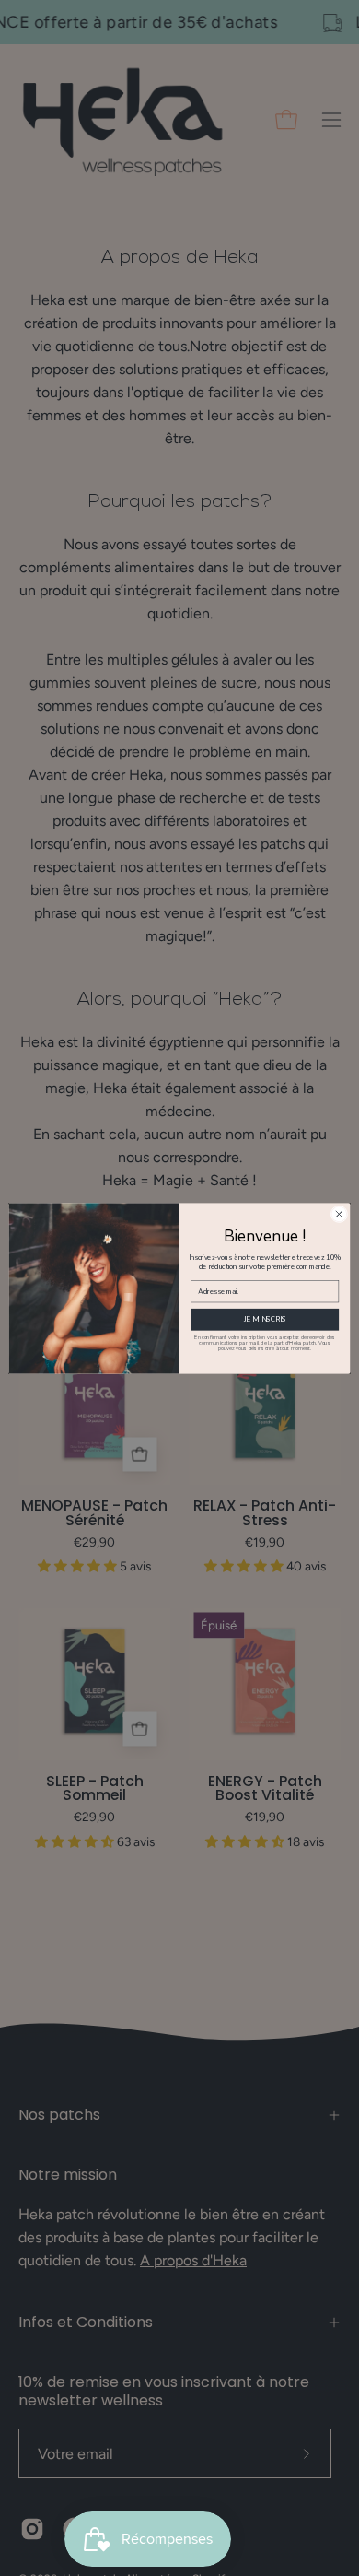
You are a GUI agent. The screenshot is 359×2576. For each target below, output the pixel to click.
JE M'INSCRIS (265, 1319)
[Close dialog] (339, 1214)
